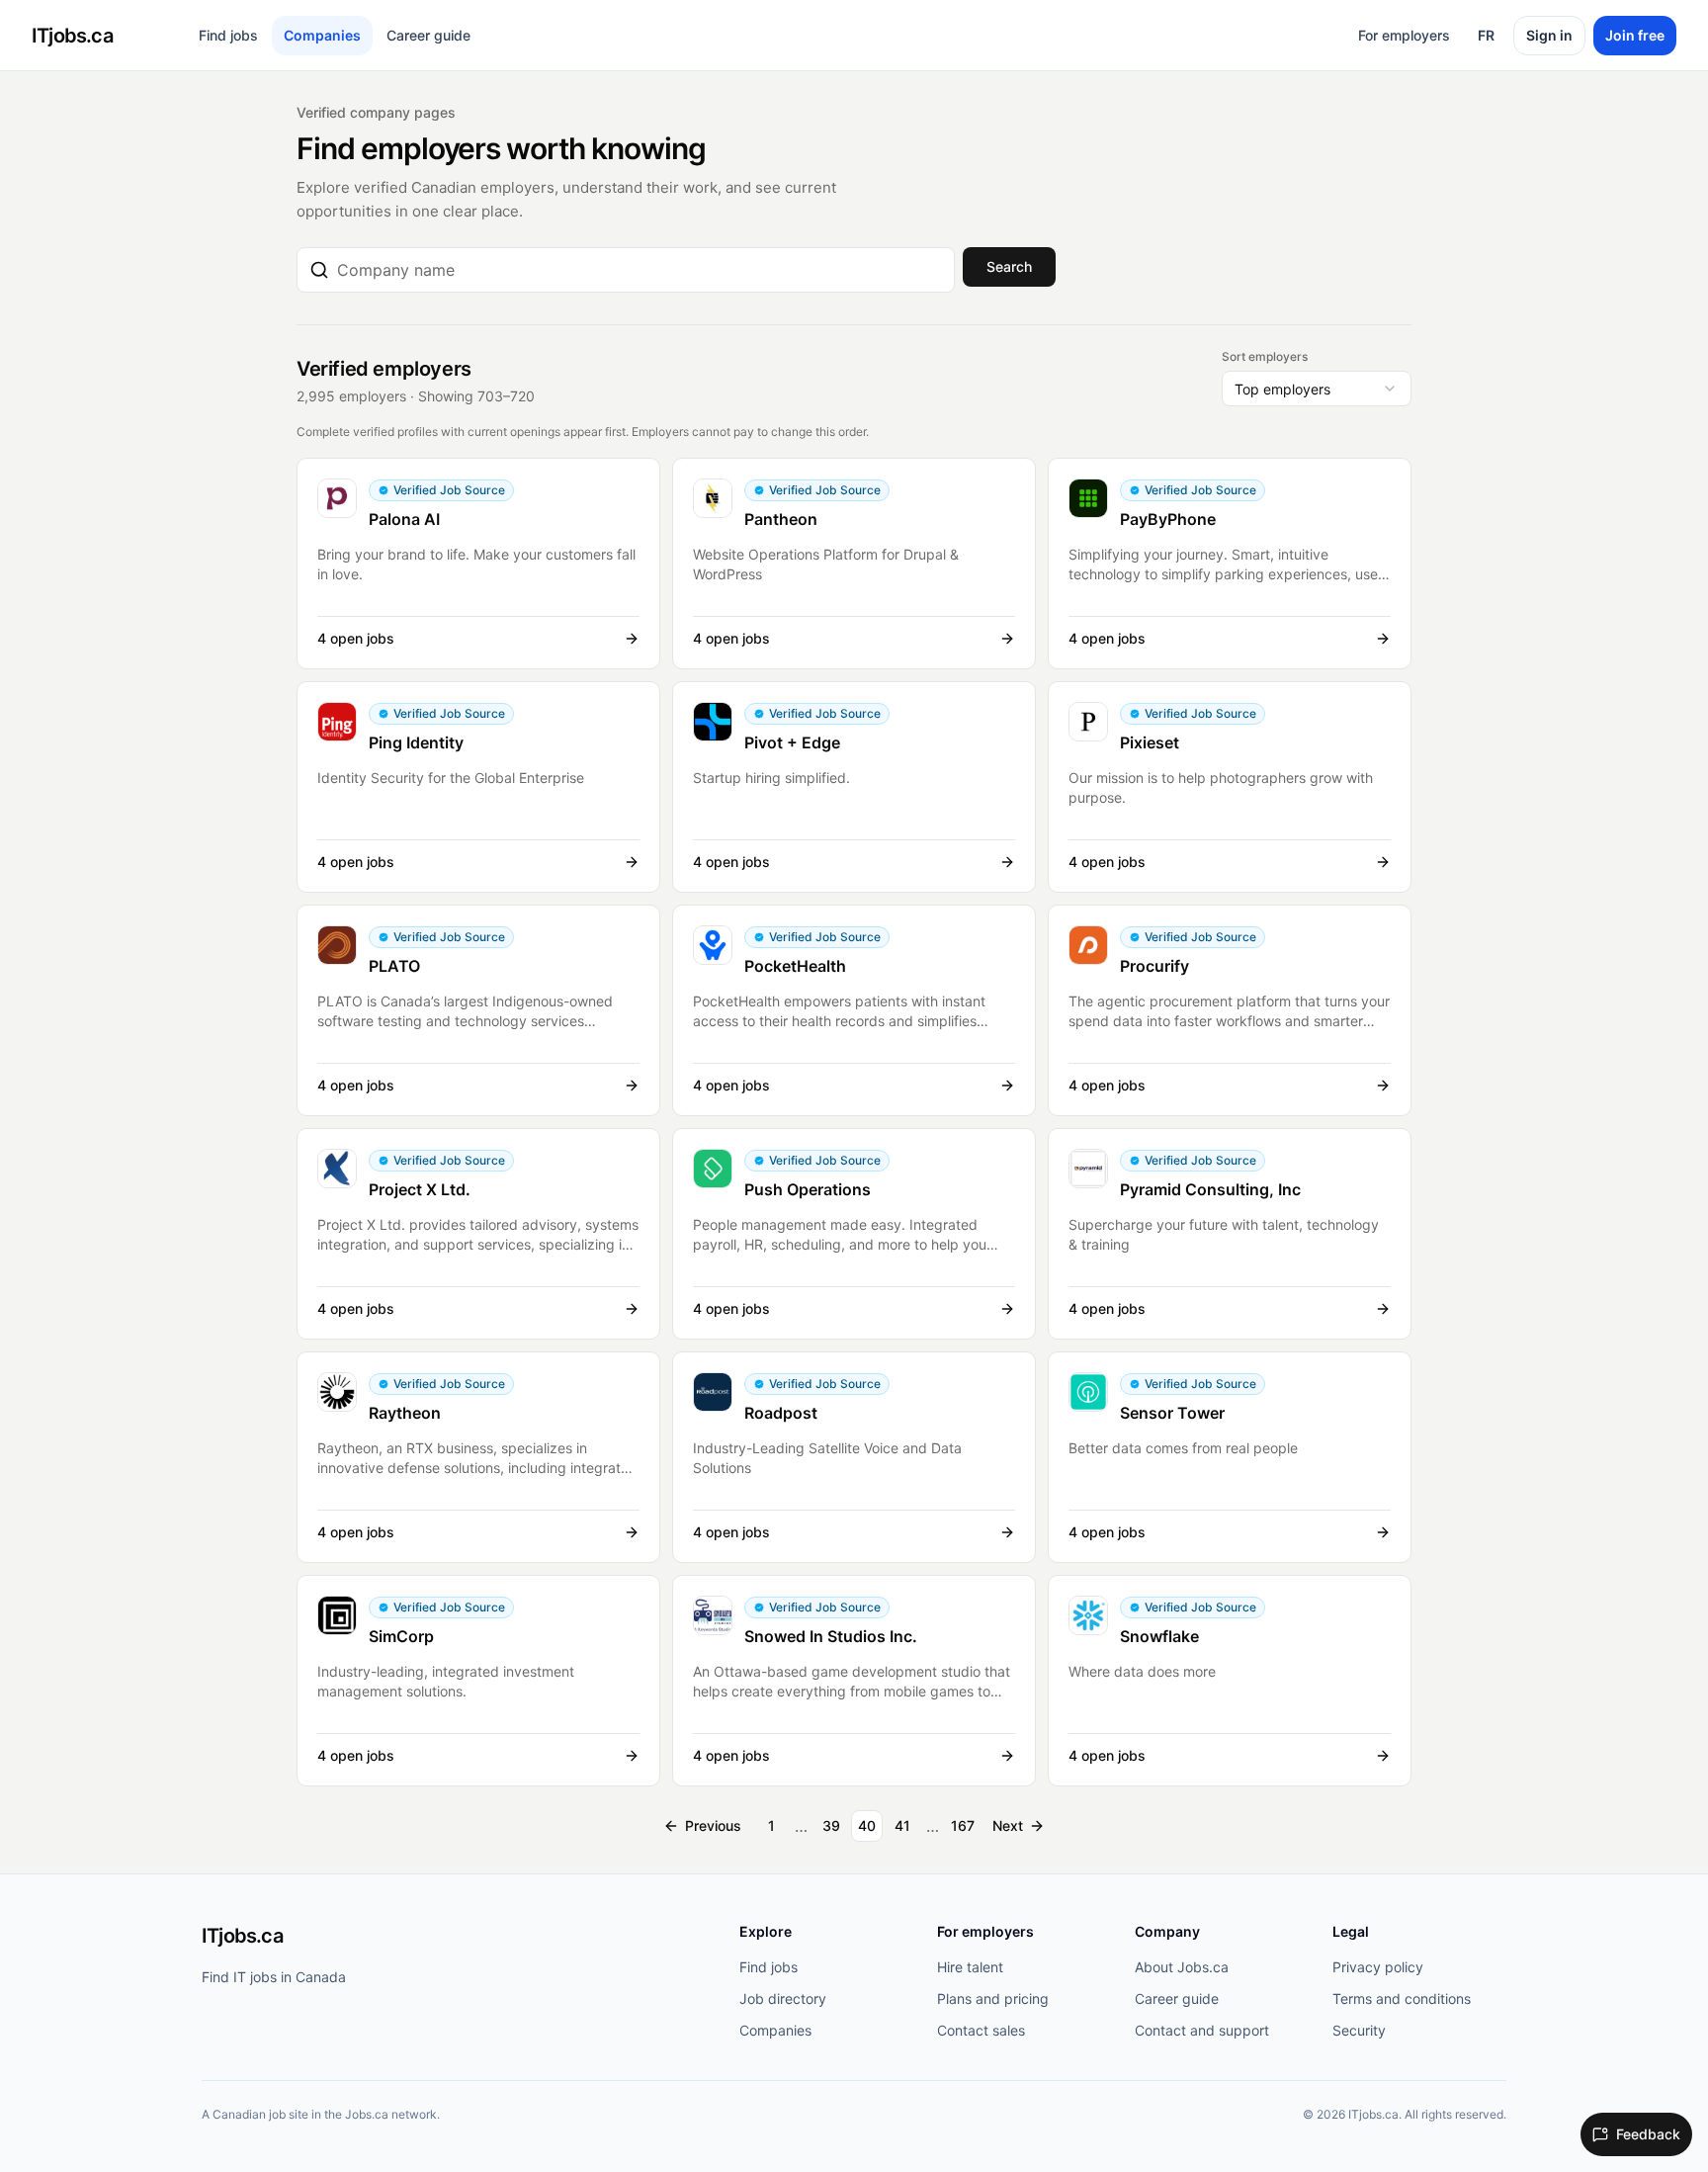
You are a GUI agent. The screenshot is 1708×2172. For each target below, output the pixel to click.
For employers (1404, 35)
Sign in (1549, 35)
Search (1009, 266)
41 (902, 1825)
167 (963, 1825)
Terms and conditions (1402, 1998)
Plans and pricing (993, 1998)
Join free (1635, 35)
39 (831, 1825)
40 (867, 1825)
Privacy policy (1378, 1967)
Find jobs (228, 35)
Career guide (428, 35)
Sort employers (1265, 356)
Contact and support (1202, 2030)
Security (1359, 2030)
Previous (713, 1825)
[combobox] (640, 270)
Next (1008, 1825)
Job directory (783, 1998)
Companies (322, 35)
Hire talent (970, 1967)
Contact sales (981, 2030)
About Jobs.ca (1182, 1967)
